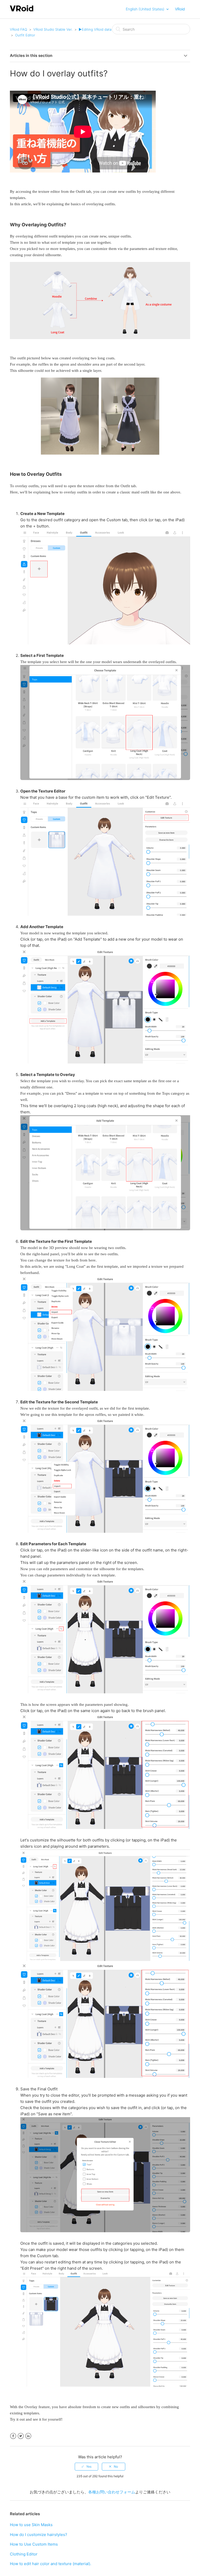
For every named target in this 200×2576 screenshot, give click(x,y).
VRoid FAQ (18, 29)
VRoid (180, 9)
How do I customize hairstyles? (39, 2535)
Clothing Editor (24, 2554)
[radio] (86, 2467)
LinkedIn (28, 2436)
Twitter (21, 2436)
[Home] (22, 11)
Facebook (13, 2436)
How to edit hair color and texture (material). (51, 2564)
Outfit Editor (25, 35)
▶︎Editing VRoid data (95, 29)
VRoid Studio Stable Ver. (53, 29)
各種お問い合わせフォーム (112, 2492)
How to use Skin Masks (31, 2525)
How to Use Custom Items (34, 2544)
